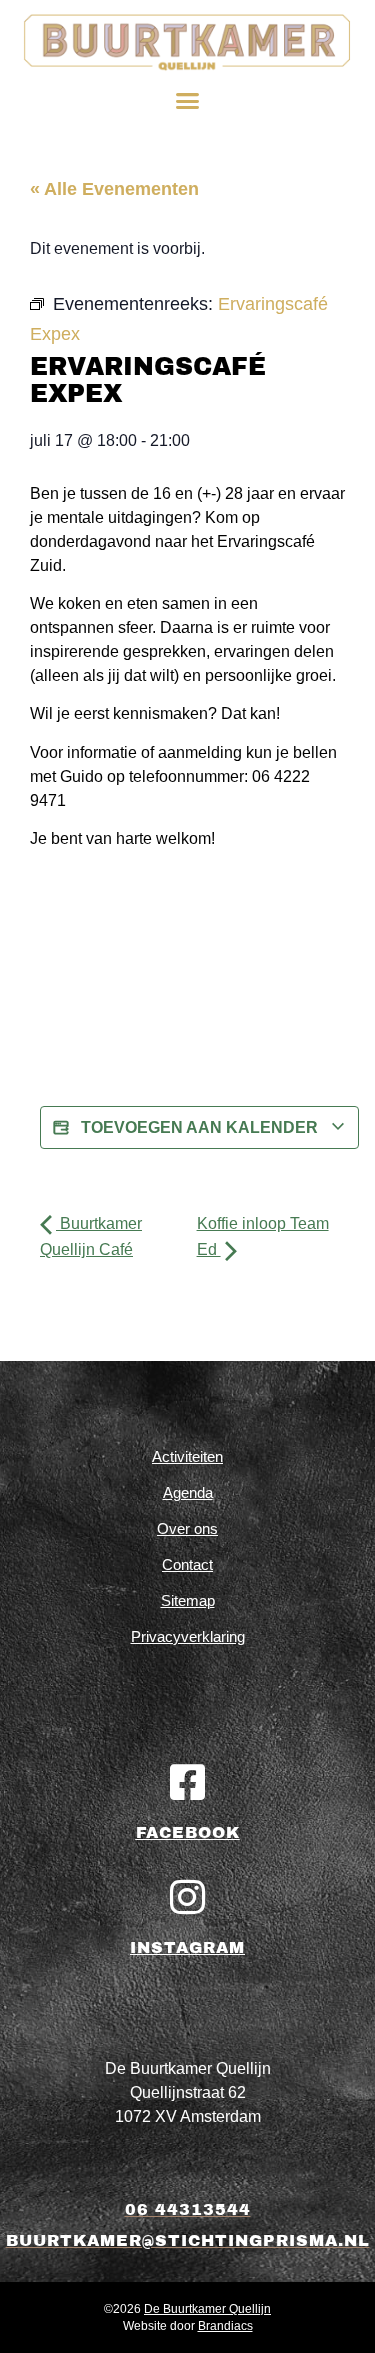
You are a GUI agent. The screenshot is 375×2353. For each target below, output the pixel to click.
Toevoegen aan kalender (199, 1127)
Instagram (187, 1947)
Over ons (187, 1528)
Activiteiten (187, 1456)
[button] (188, 101)
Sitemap (188, 1600)
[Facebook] (188, 1782)
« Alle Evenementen (114, 189)
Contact (187, 1564)
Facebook (188, 1832)
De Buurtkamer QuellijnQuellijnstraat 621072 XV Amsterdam (188, 2092)
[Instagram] (188, 1897)
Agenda (188, 1492)
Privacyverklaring (188, 1636)
